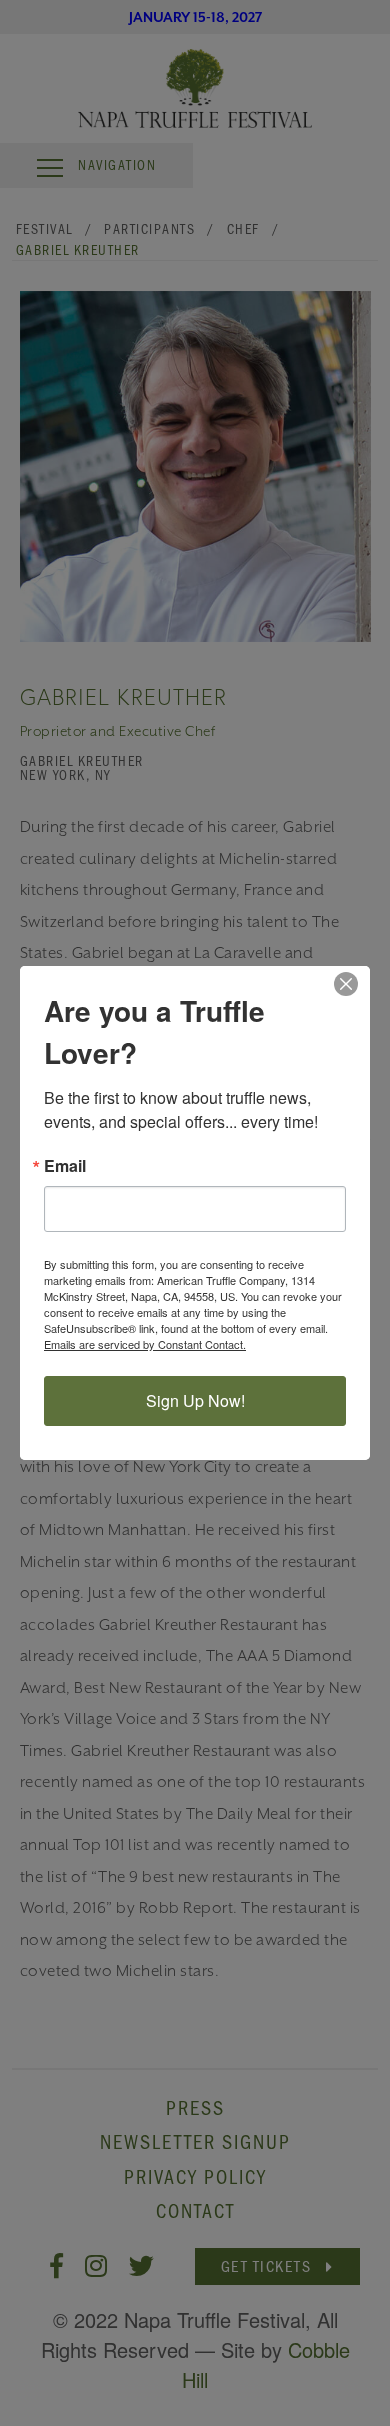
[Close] (352, 984)
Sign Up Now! (195, 1400)
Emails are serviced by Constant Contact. (145, 1344)
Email (65, 1166)
